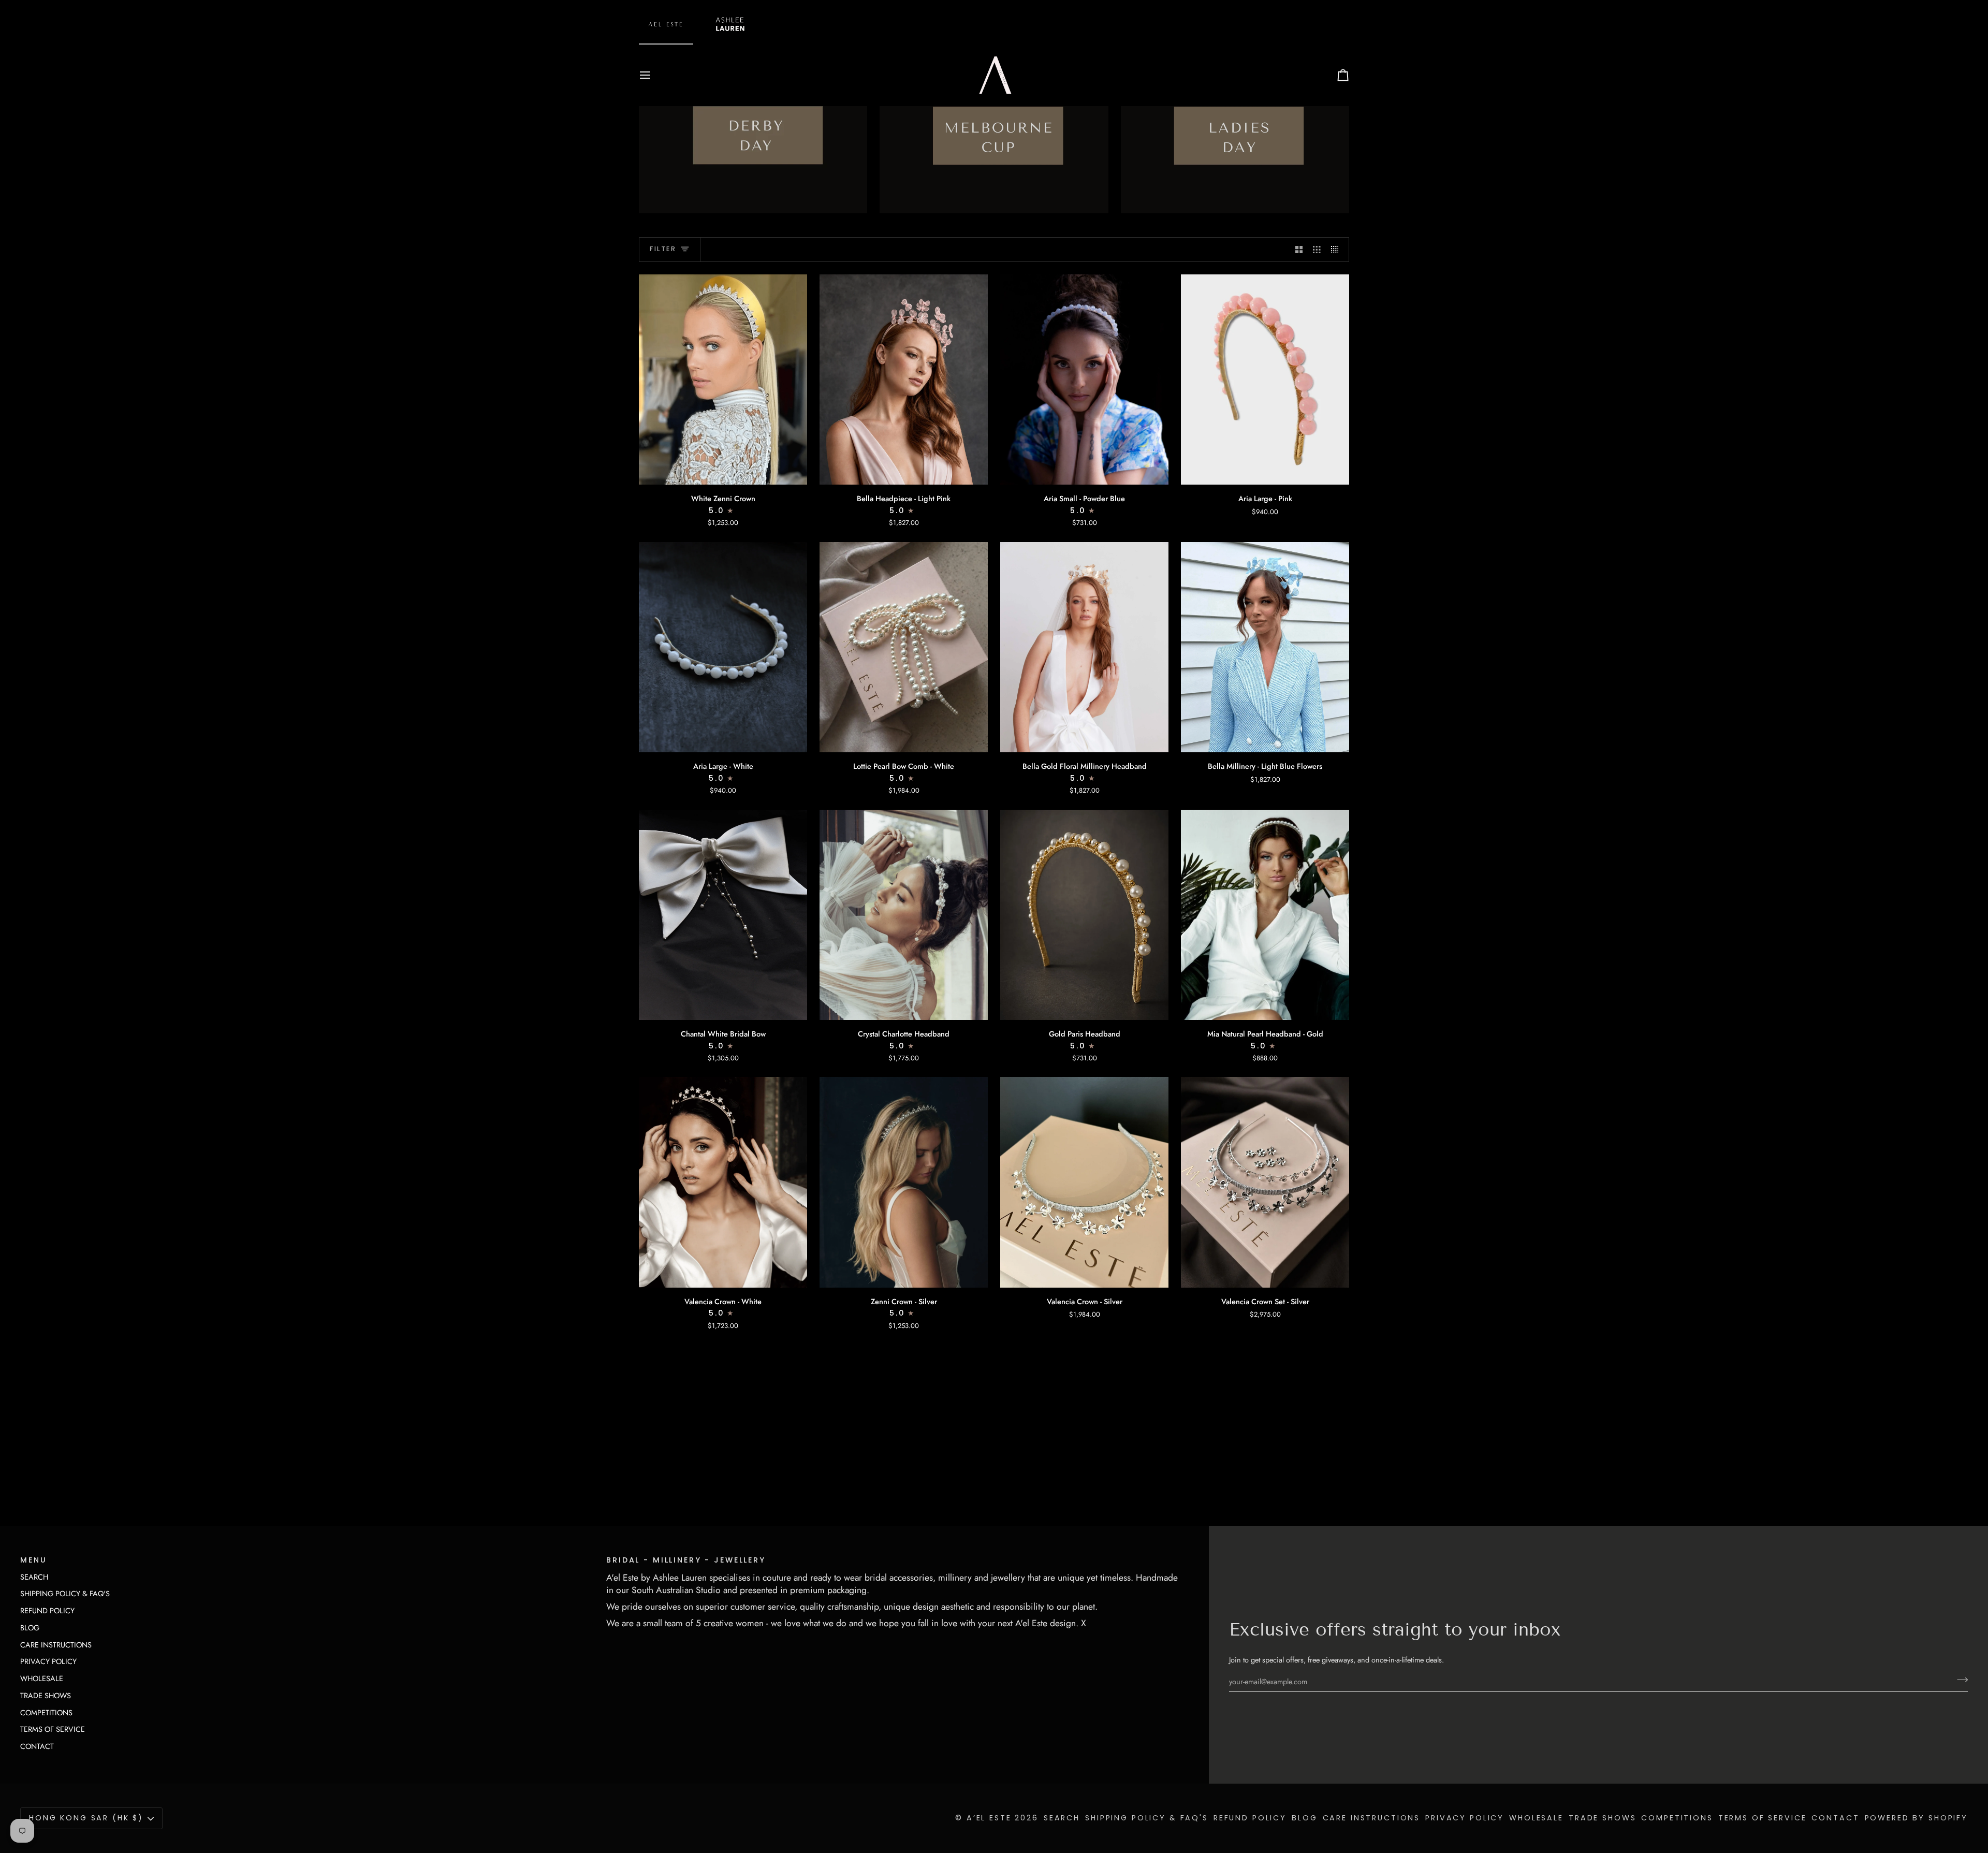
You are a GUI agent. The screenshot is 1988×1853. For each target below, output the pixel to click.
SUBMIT (994, 252)
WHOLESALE (42, 1678)
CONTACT (37, 1746)
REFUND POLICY (47, 1610)
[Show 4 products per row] (1337, 250)
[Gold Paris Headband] (1084, 915)
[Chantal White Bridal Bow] (723, 915)
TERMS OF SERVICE (53, 1729)
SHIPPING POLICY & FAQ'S (65, 1593)
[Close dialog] (1068, 9)
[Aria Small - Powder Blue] (1084, 380)
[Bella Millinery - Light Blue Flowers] (1265, 647)
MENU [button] (33, 1560)
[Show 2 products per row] (1299, 250)
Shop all (662, 1475)
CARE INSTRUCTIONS (56, 1645)
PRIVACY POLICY (48, 1661)
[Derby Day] (753, 137)
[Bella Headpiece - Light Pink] (904, 380)
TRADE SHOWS (46, 1695)
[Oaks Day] (1235, 137)
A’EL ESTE (989, 1818)
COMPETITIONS (46, 1712)
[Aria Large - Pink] (1265, 380)
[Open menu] (654, 75)
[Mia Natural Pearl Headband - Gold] (1265, 915)
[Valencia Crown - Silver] (1084, 1182)
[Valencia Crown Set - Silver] (1265, 1182)
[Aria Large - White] (723, 647)
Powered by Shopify (1916, 1818)
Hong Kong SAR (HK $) (86, 1818)
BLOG (30, 1628)
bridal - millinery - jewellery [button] (686, 1560)
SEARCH (34, 1577)
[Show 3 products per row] (1317, 250)
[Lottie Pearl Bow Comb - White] (904, 647)
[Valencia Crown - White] (723, 1182)
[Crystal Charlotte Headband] (904, 915)
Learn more (723, 1475)
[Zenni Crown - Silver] (904, 1182)
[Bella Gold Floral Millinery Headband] (1084, 647)
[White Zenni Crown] (723, 380)
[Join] (1959, 1680)
